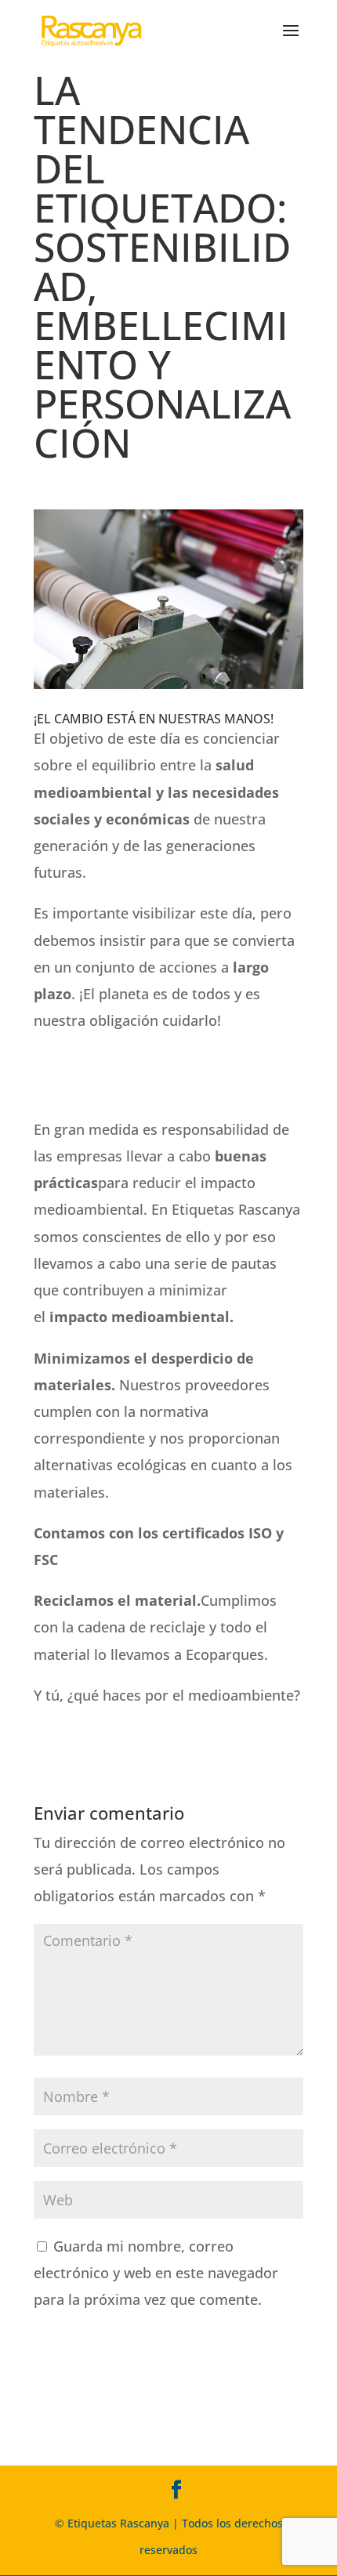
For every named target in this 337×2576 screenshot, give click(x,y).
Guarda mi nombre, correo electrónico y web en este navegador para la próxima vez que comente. (156, 2273)
